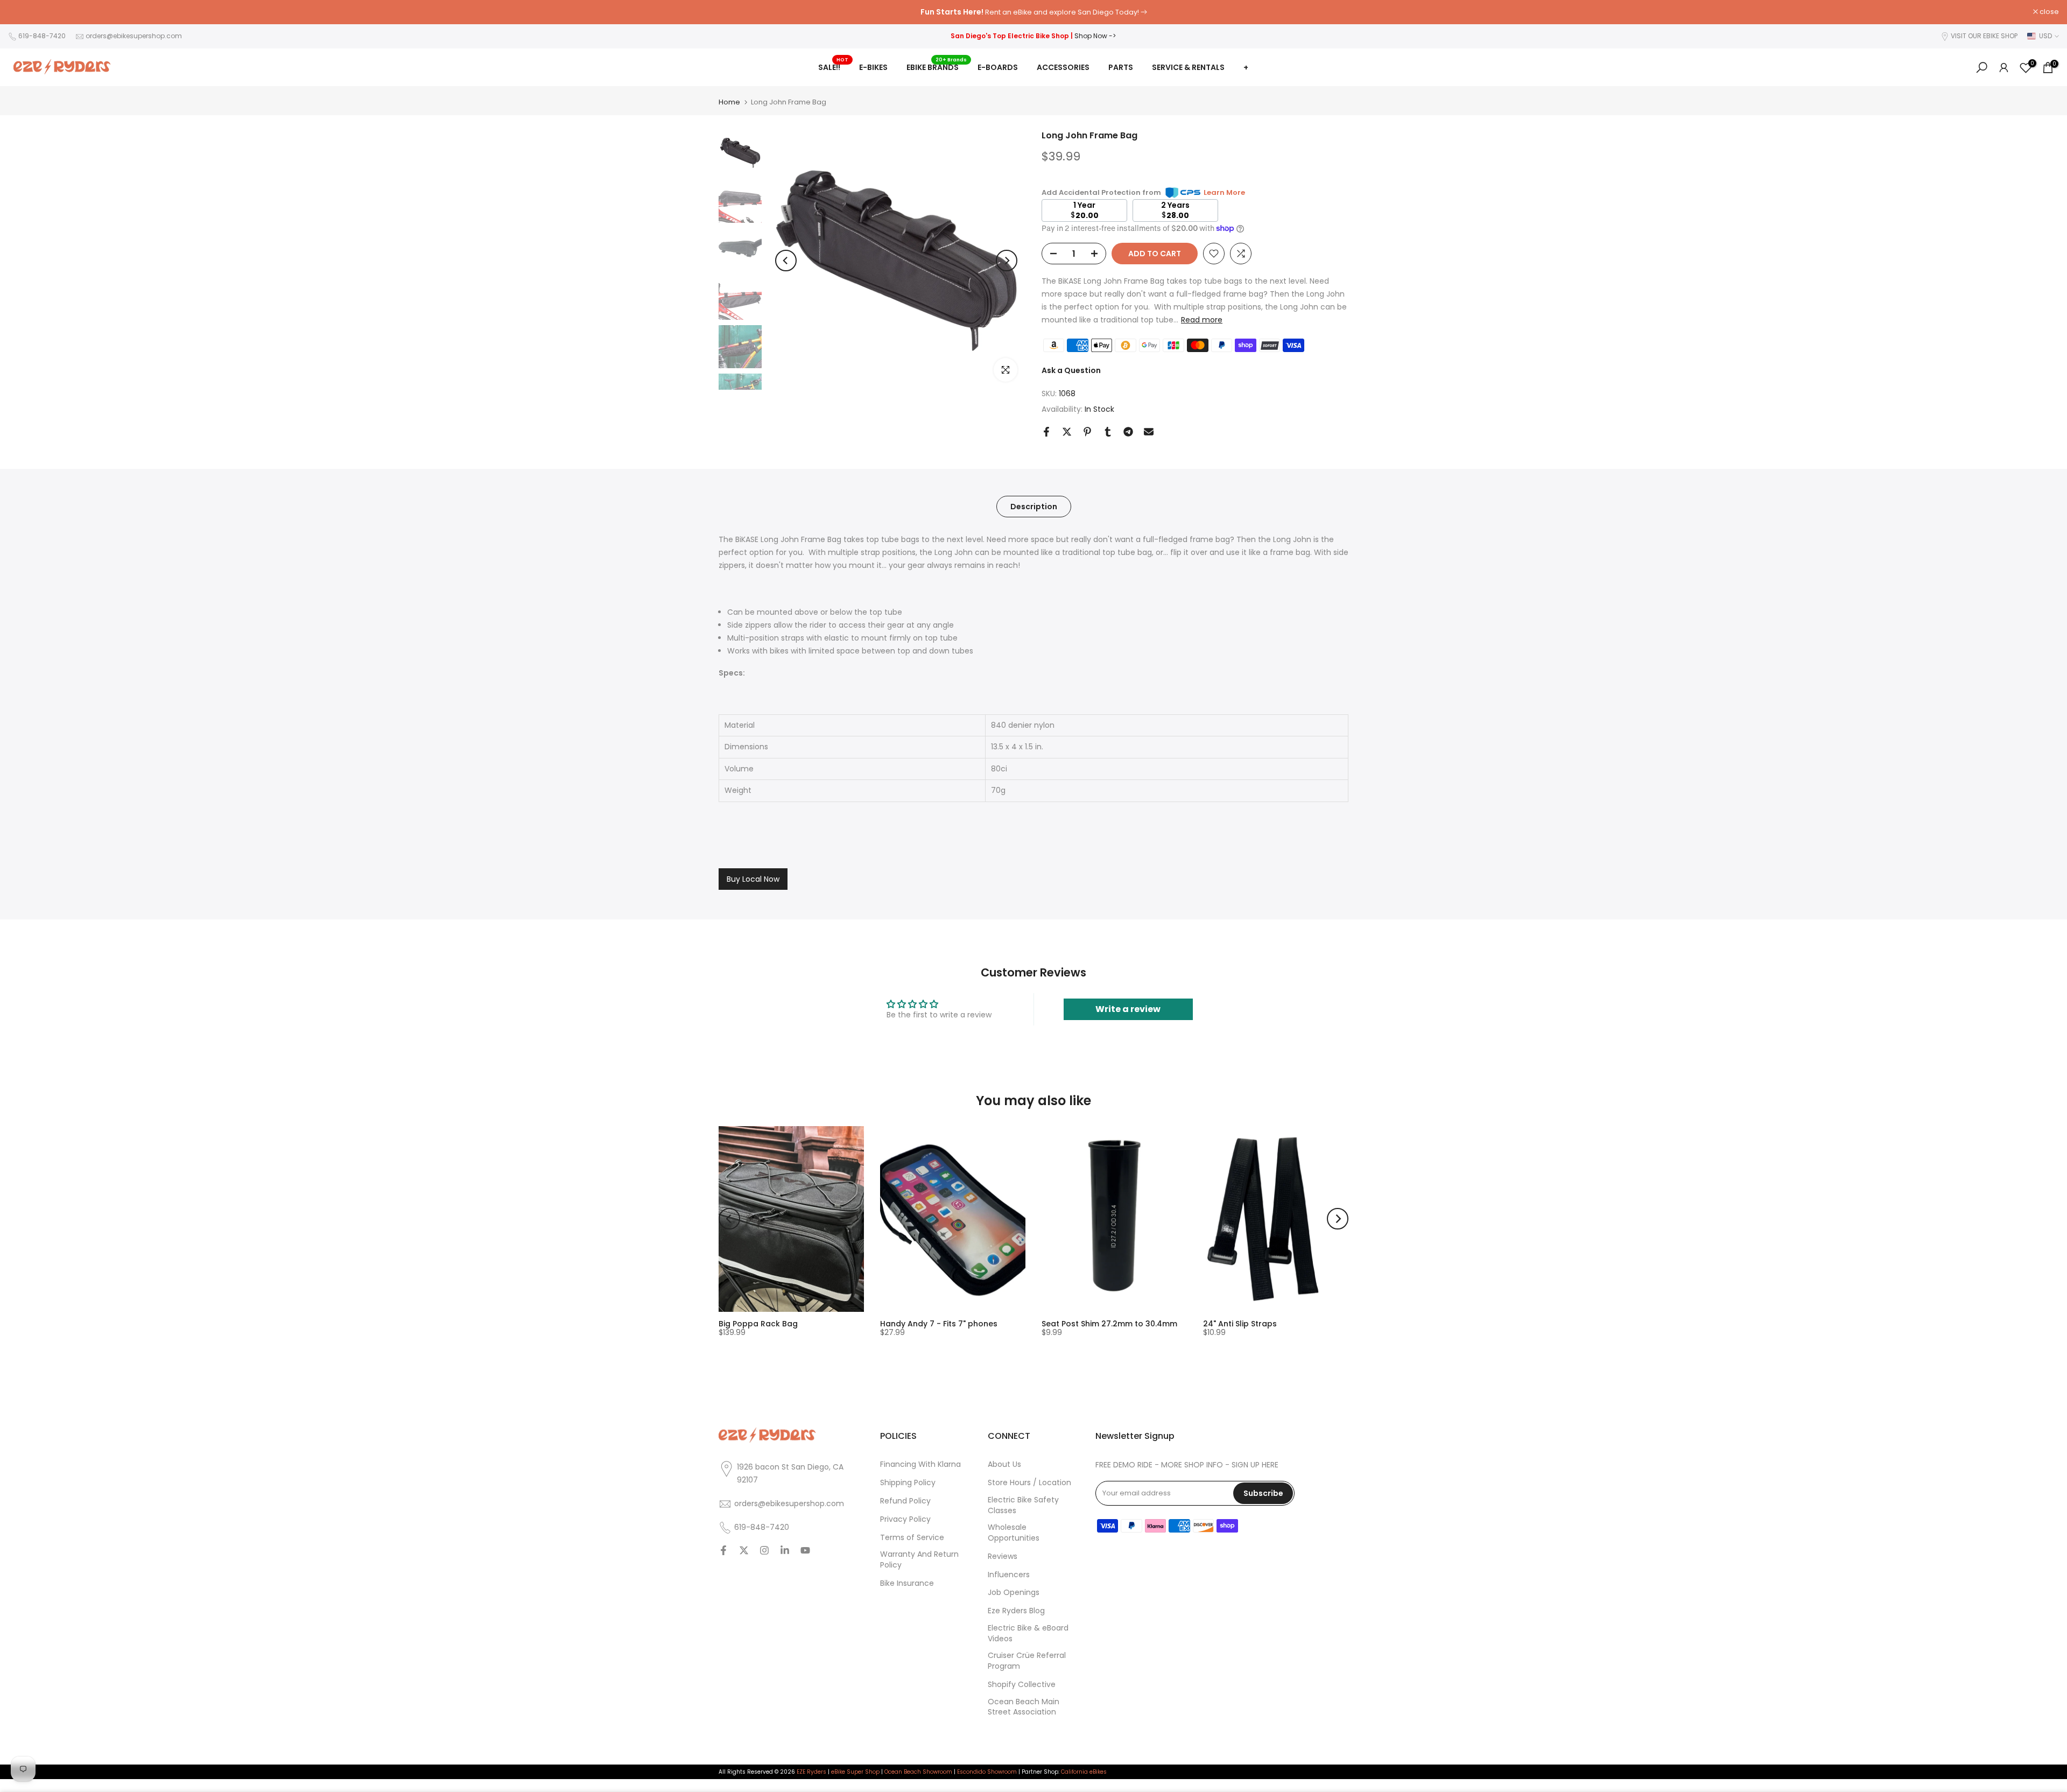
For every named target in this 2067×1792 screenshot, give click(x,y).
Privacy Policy (905, 1519)
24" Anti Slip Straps (1240, 1324)
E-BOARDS (998, 67)
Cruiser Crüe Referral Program (1027, 1661)
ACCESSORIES (1063, 67)
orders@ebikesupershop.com (134, 36)
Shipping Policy (908, 1483)
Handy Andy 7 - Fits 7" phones (939, 1324)
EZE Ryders (811, 1772)
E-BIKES (873, 67)
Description (1034, 507)
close (23, 12)
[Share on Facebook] (1046, 432)
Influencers (1009, 1575)
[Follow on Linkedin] (785, 1551)
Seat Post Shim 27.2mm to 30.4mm (1109, 1324)
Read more (1202, 320)
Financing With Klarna (920, 1464)
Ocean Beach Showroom (918, 1772)
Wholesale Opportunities (1014, 1533)
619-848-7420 (42, 36)
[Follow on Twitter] (744, 1551)
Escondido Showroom (987, 1772)
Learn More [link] (1224, 192)
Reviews (1003, 1556)
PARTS (1121, 67)
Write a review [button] (1128, 1009)
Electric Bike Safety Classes (1023, 1505)
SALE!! (833, 67)
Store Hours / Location (1029, 1483)
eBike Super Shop (855, 1772)
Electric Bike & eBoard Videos (1028, 1633)
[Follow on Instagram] (764, 1551)
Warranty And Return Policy (919, 1560)
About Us (1004, 1464)
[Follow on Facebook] (723, 1551)
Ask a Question (1071, 370)
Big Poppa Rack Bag (758, 1324)
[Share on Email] (1149, 432)
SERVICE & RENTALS (1188, 67)
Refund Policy (905, 1501)
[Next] (1007, 261)
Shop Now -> (1095, 36)
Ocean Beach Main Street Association (1024, 1707)
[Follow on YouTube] (805, 1551)
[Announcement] (1033, 12)
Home (729, 102)
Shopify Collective (1022, 1685)
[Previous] (786, 261)
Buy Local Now (753, 879)
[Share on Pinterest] (1087, 432)
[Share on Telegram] (1128, 432)
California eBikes (1084, 1772)
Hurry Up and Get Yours (1092, 12)
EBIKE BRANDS (937, 67)
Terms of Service (912, 1538)
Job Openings (1014, 1593)
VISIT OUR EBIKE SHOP (1984, 36)
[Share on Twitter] (1067, 432)
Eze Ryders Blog (1016, 1611)
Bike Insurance (907, 1583)
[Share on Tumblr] (1108, 432)
